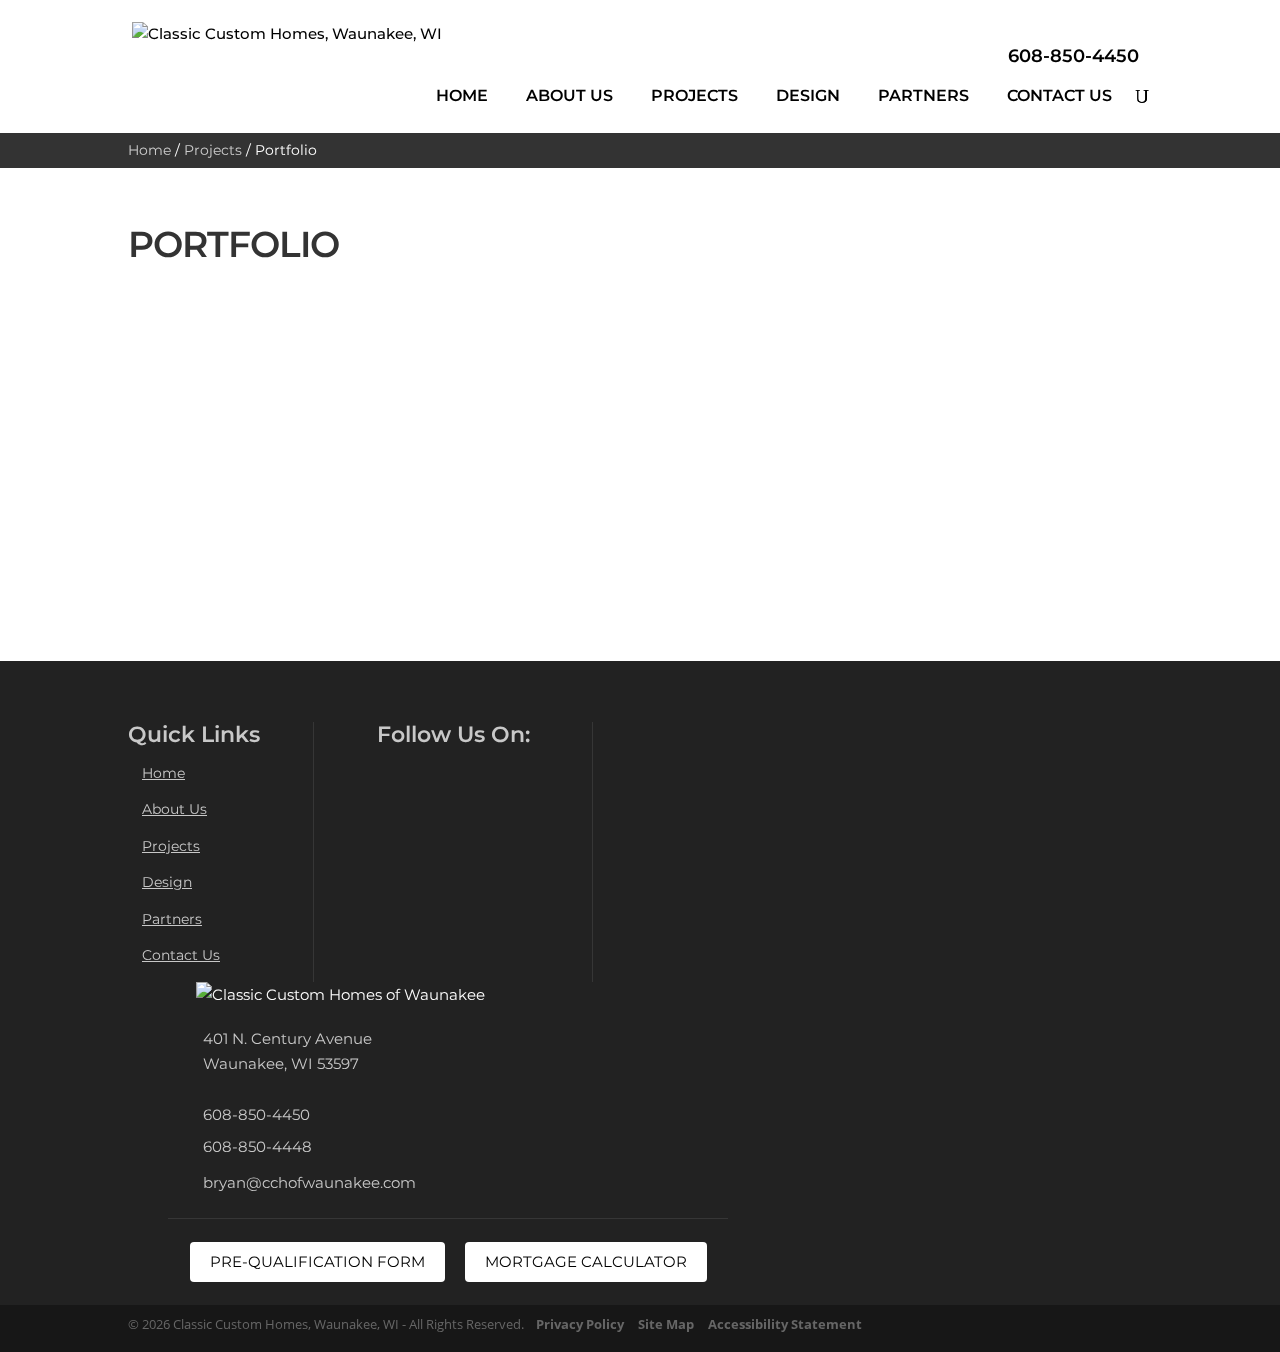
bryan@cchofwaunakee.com (309, 1182)
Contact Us (1059, 95)
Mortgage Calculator (586, 1261)
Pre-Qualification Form (317, 1261)
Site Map (666, 1324)
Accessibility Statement (785, 1324)
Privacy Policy (580, 1324)
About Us (569, 95)
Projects (694, 95)
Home (462, 95)
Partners (923, 95)
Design (808, 95)
